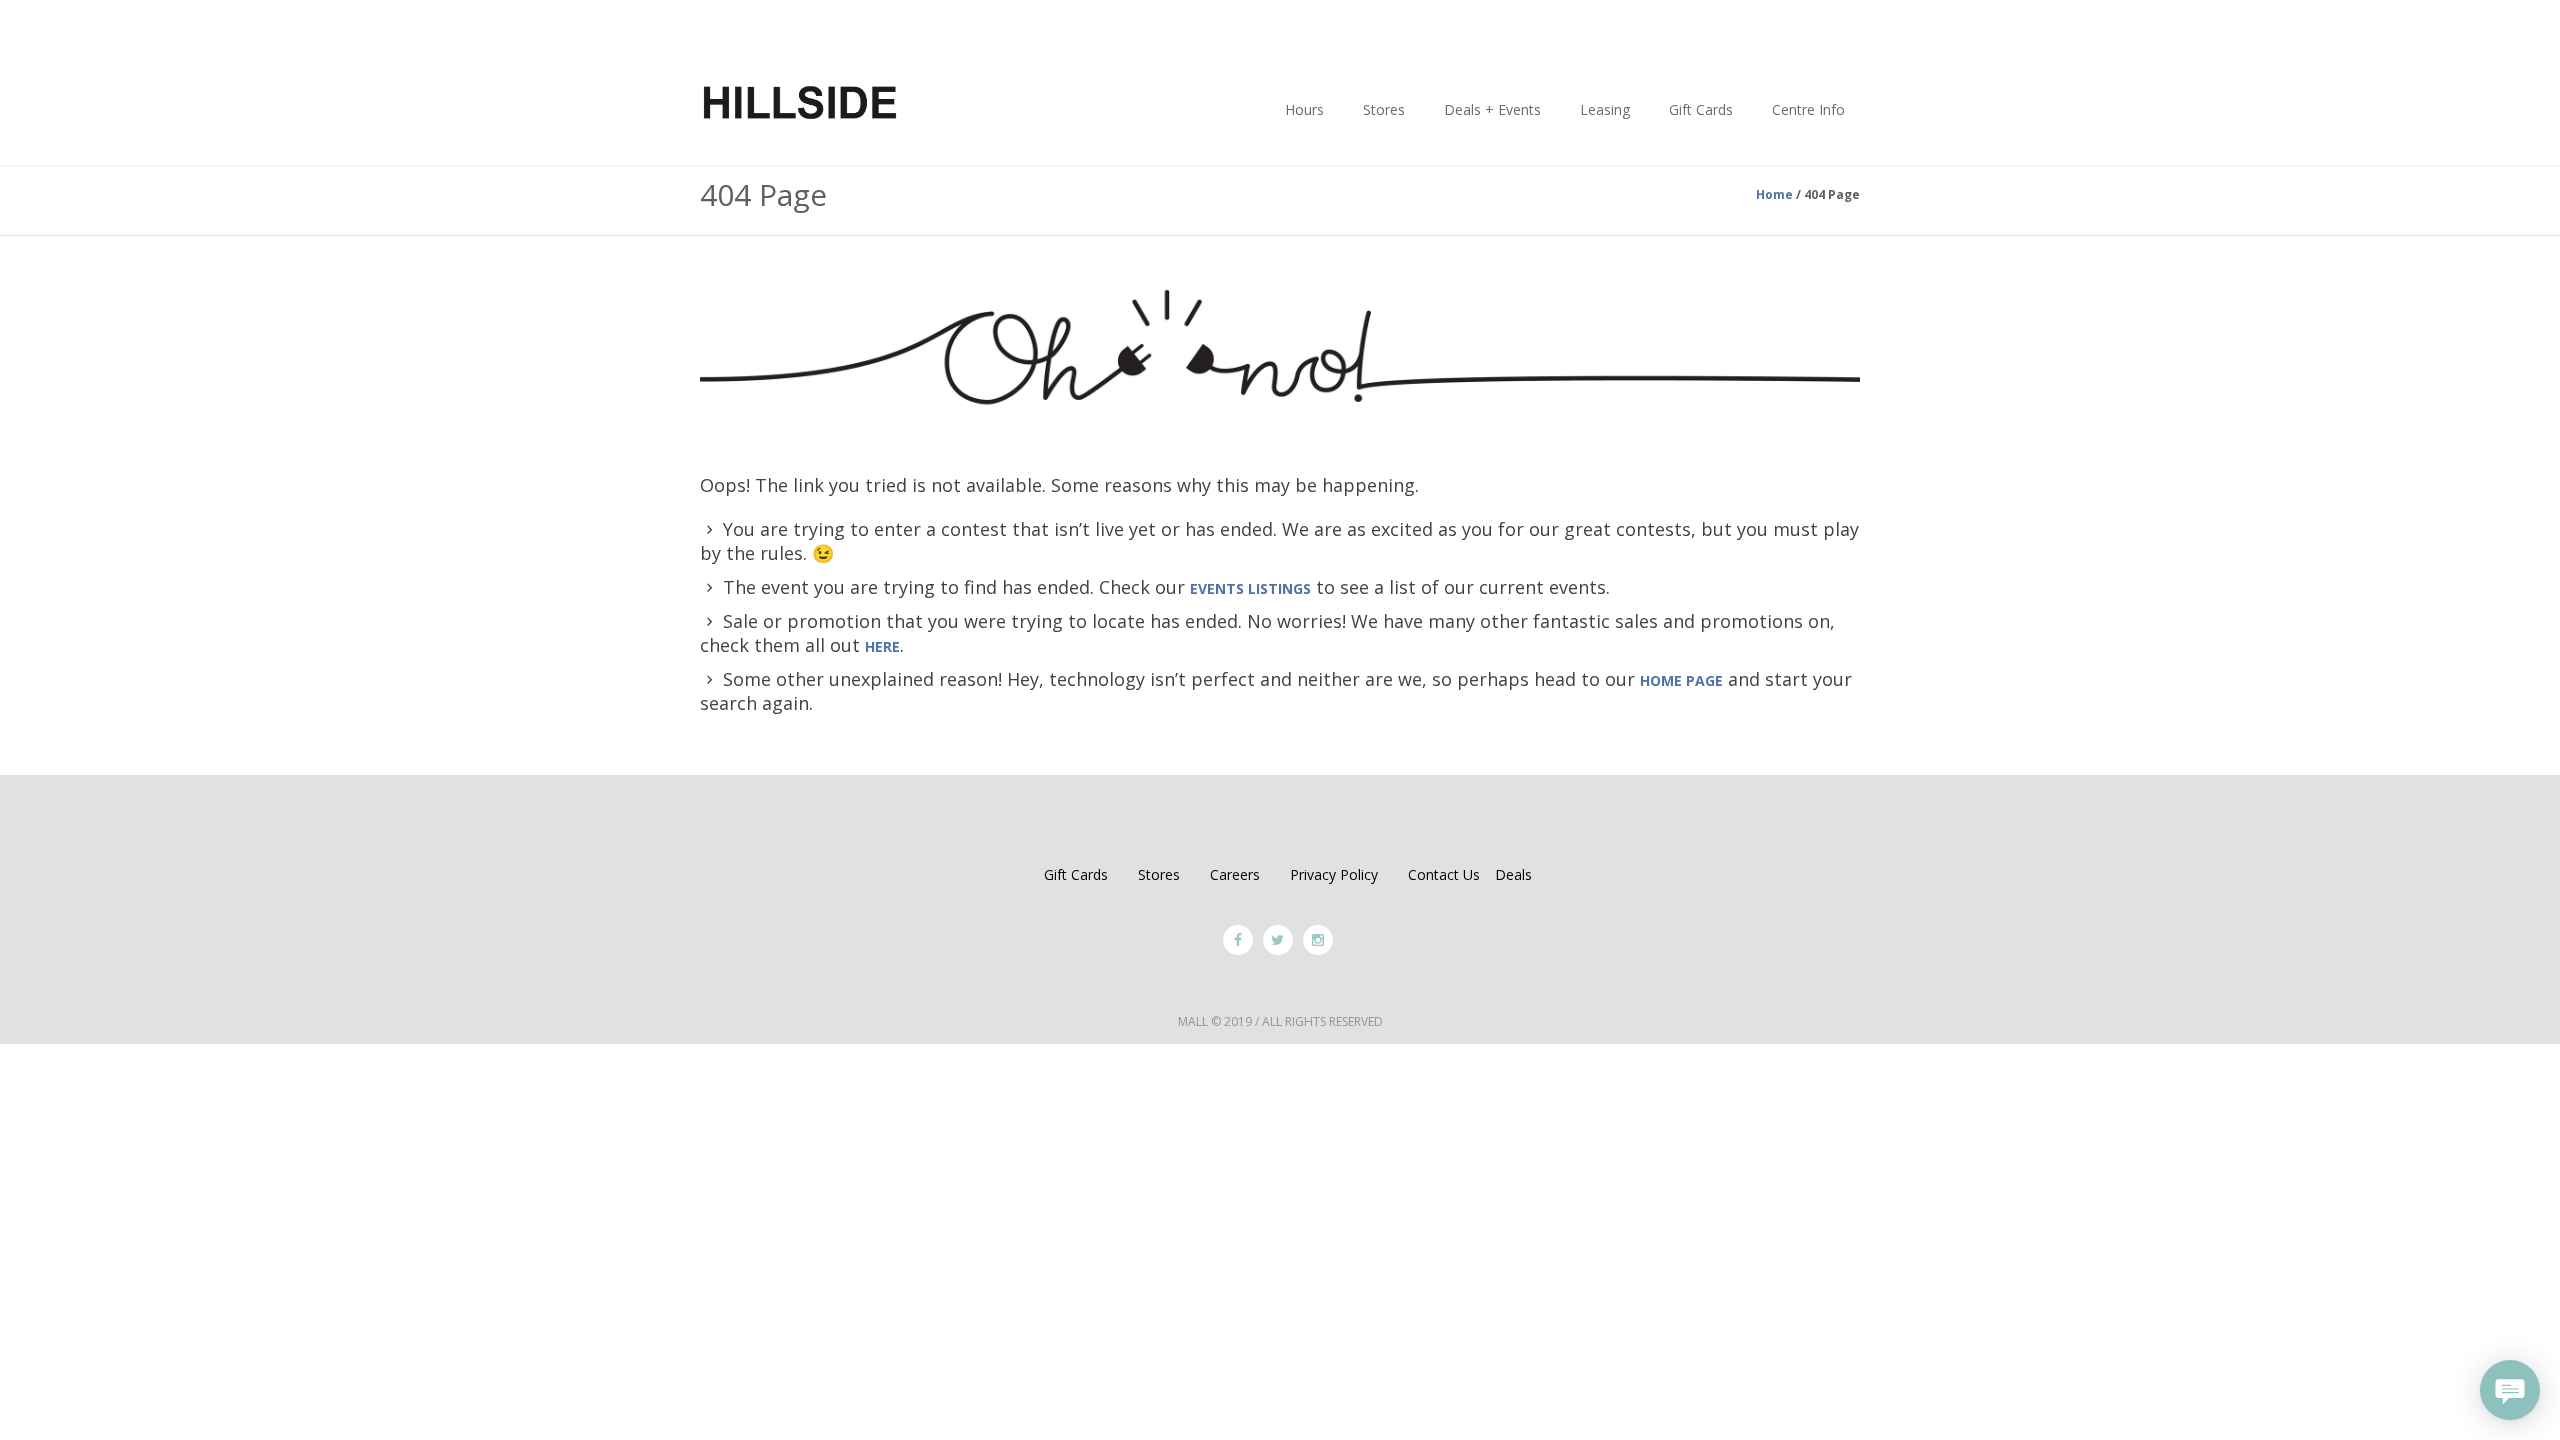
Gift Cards (1076, 874)
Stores (1159, 874)
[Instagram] (1318, 940)
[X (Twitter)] (1278, 940)
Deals (1513, 874)
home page (1681, 680)
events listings (1250, 588)
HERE (882, 646)
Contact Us (1444, 874)
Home (1774, 194)
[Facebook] (1238, 940)
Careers (1235, 874)
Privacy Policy (1334, 874)
